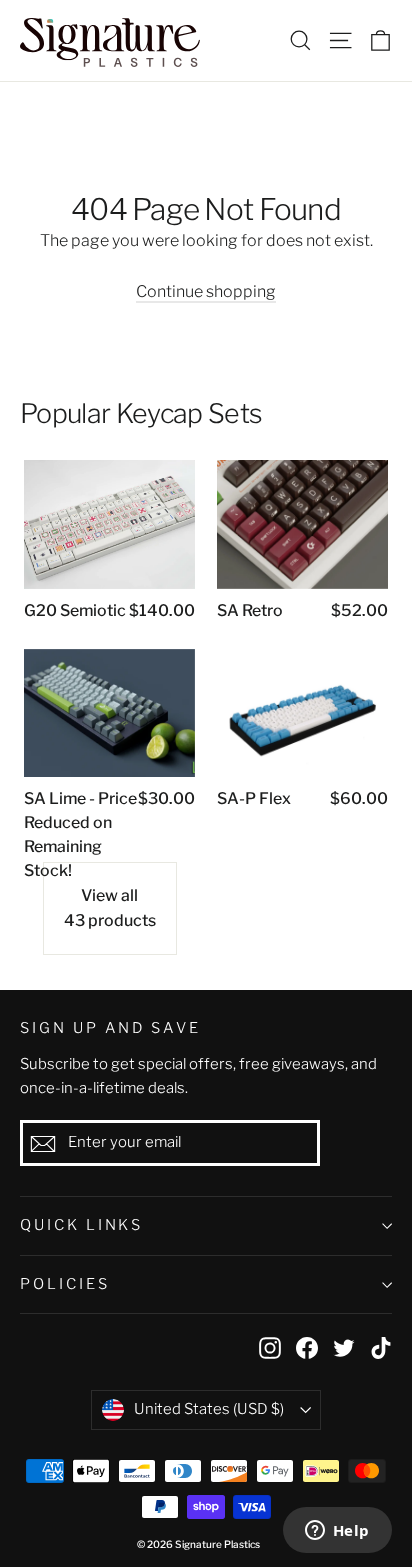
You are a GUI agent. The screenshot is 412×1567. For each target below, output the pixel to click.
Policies (65, 1284)
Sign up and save (110, 1028)
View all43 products (110, 908)
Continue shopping (206, 291)
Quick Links (81, 1225)
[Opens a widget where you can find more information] (337, 1532)
